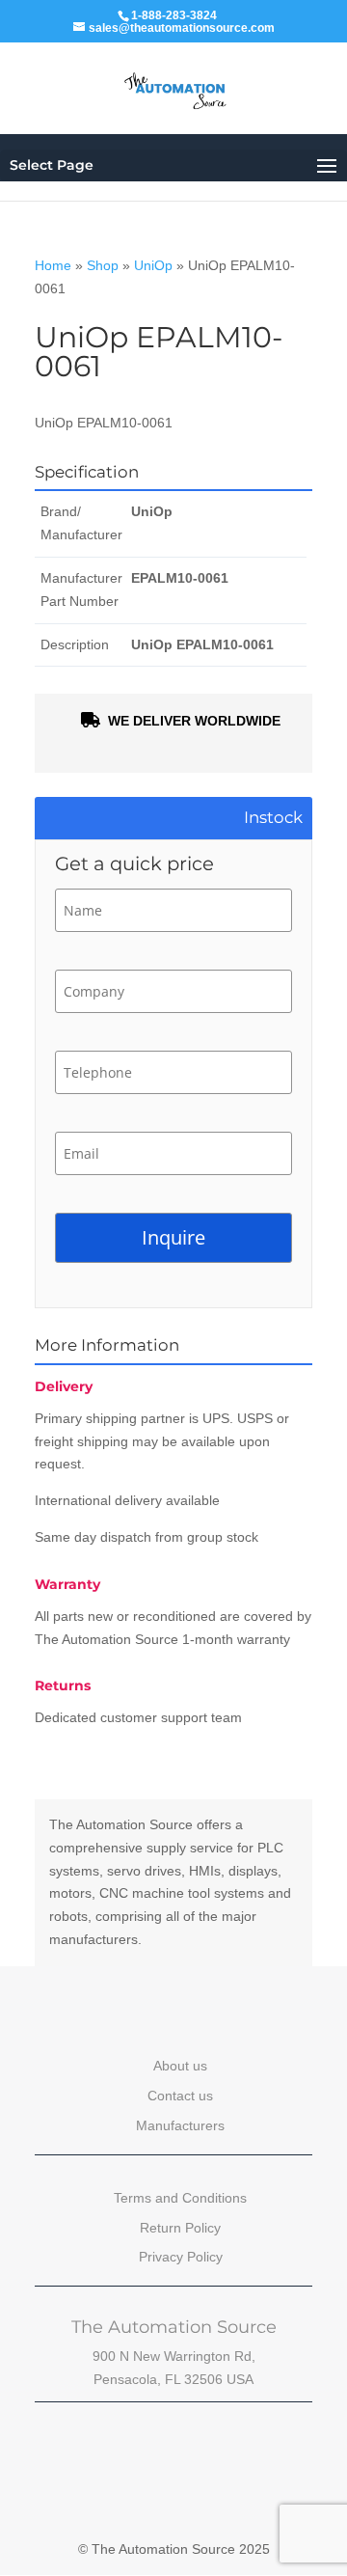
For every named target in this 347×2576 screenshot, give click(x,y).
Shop (103, 265)
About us (180, 2066)
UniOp (153, 265)
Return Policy (180, 2228)
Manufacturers (180, 2125)
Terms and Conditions (180, 2198)
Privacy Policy (181, 2257)
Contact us (180, 2096)
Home (53, 265)
